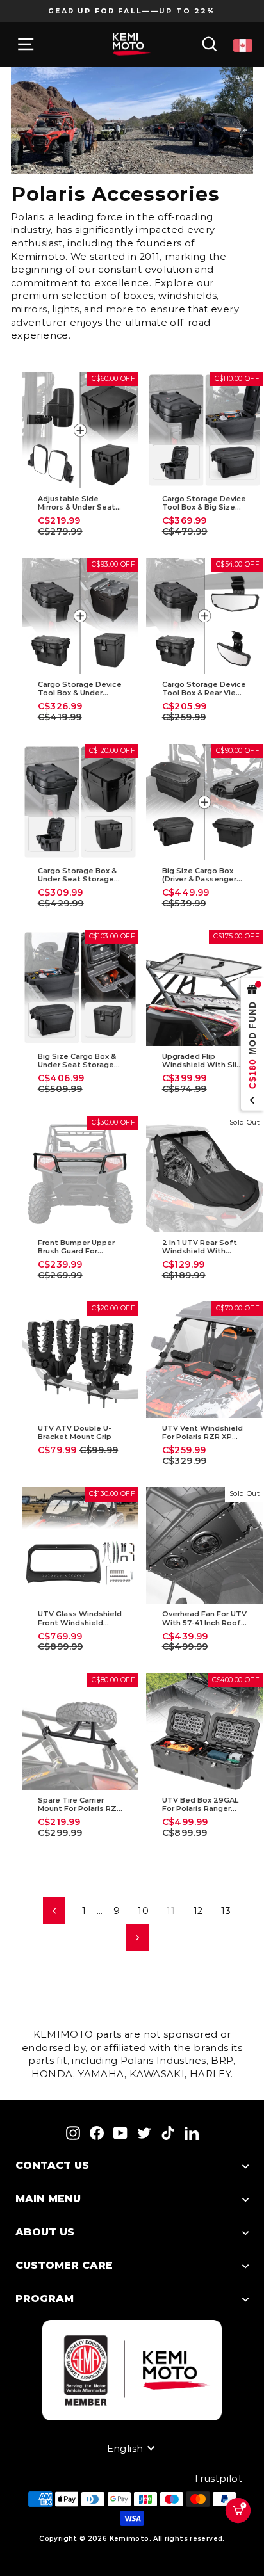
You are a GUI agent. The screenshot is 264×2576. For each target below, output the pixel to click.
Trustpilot (218, 2479)
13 (226, 1911)
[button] (244, 2527)
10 (143, 1911)
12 (198, 1911)
